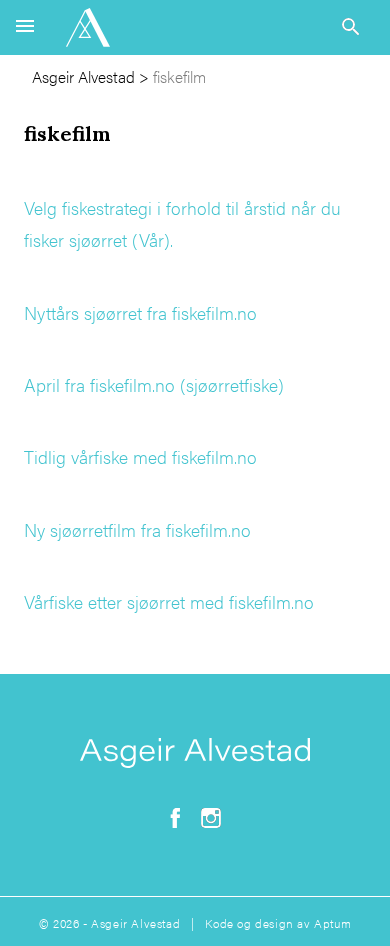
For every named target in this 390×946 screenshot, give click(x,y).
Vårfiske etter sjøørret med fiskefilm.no (169, 601)
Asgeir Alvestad (83, 76)
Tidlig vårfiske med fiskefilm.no (140, 456)
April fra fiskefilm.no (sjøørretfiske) (154, 384)
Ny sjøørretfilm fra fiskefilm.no (137, 529)
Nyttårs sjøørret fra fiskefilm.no (140, 312)
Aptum (332, 923)
